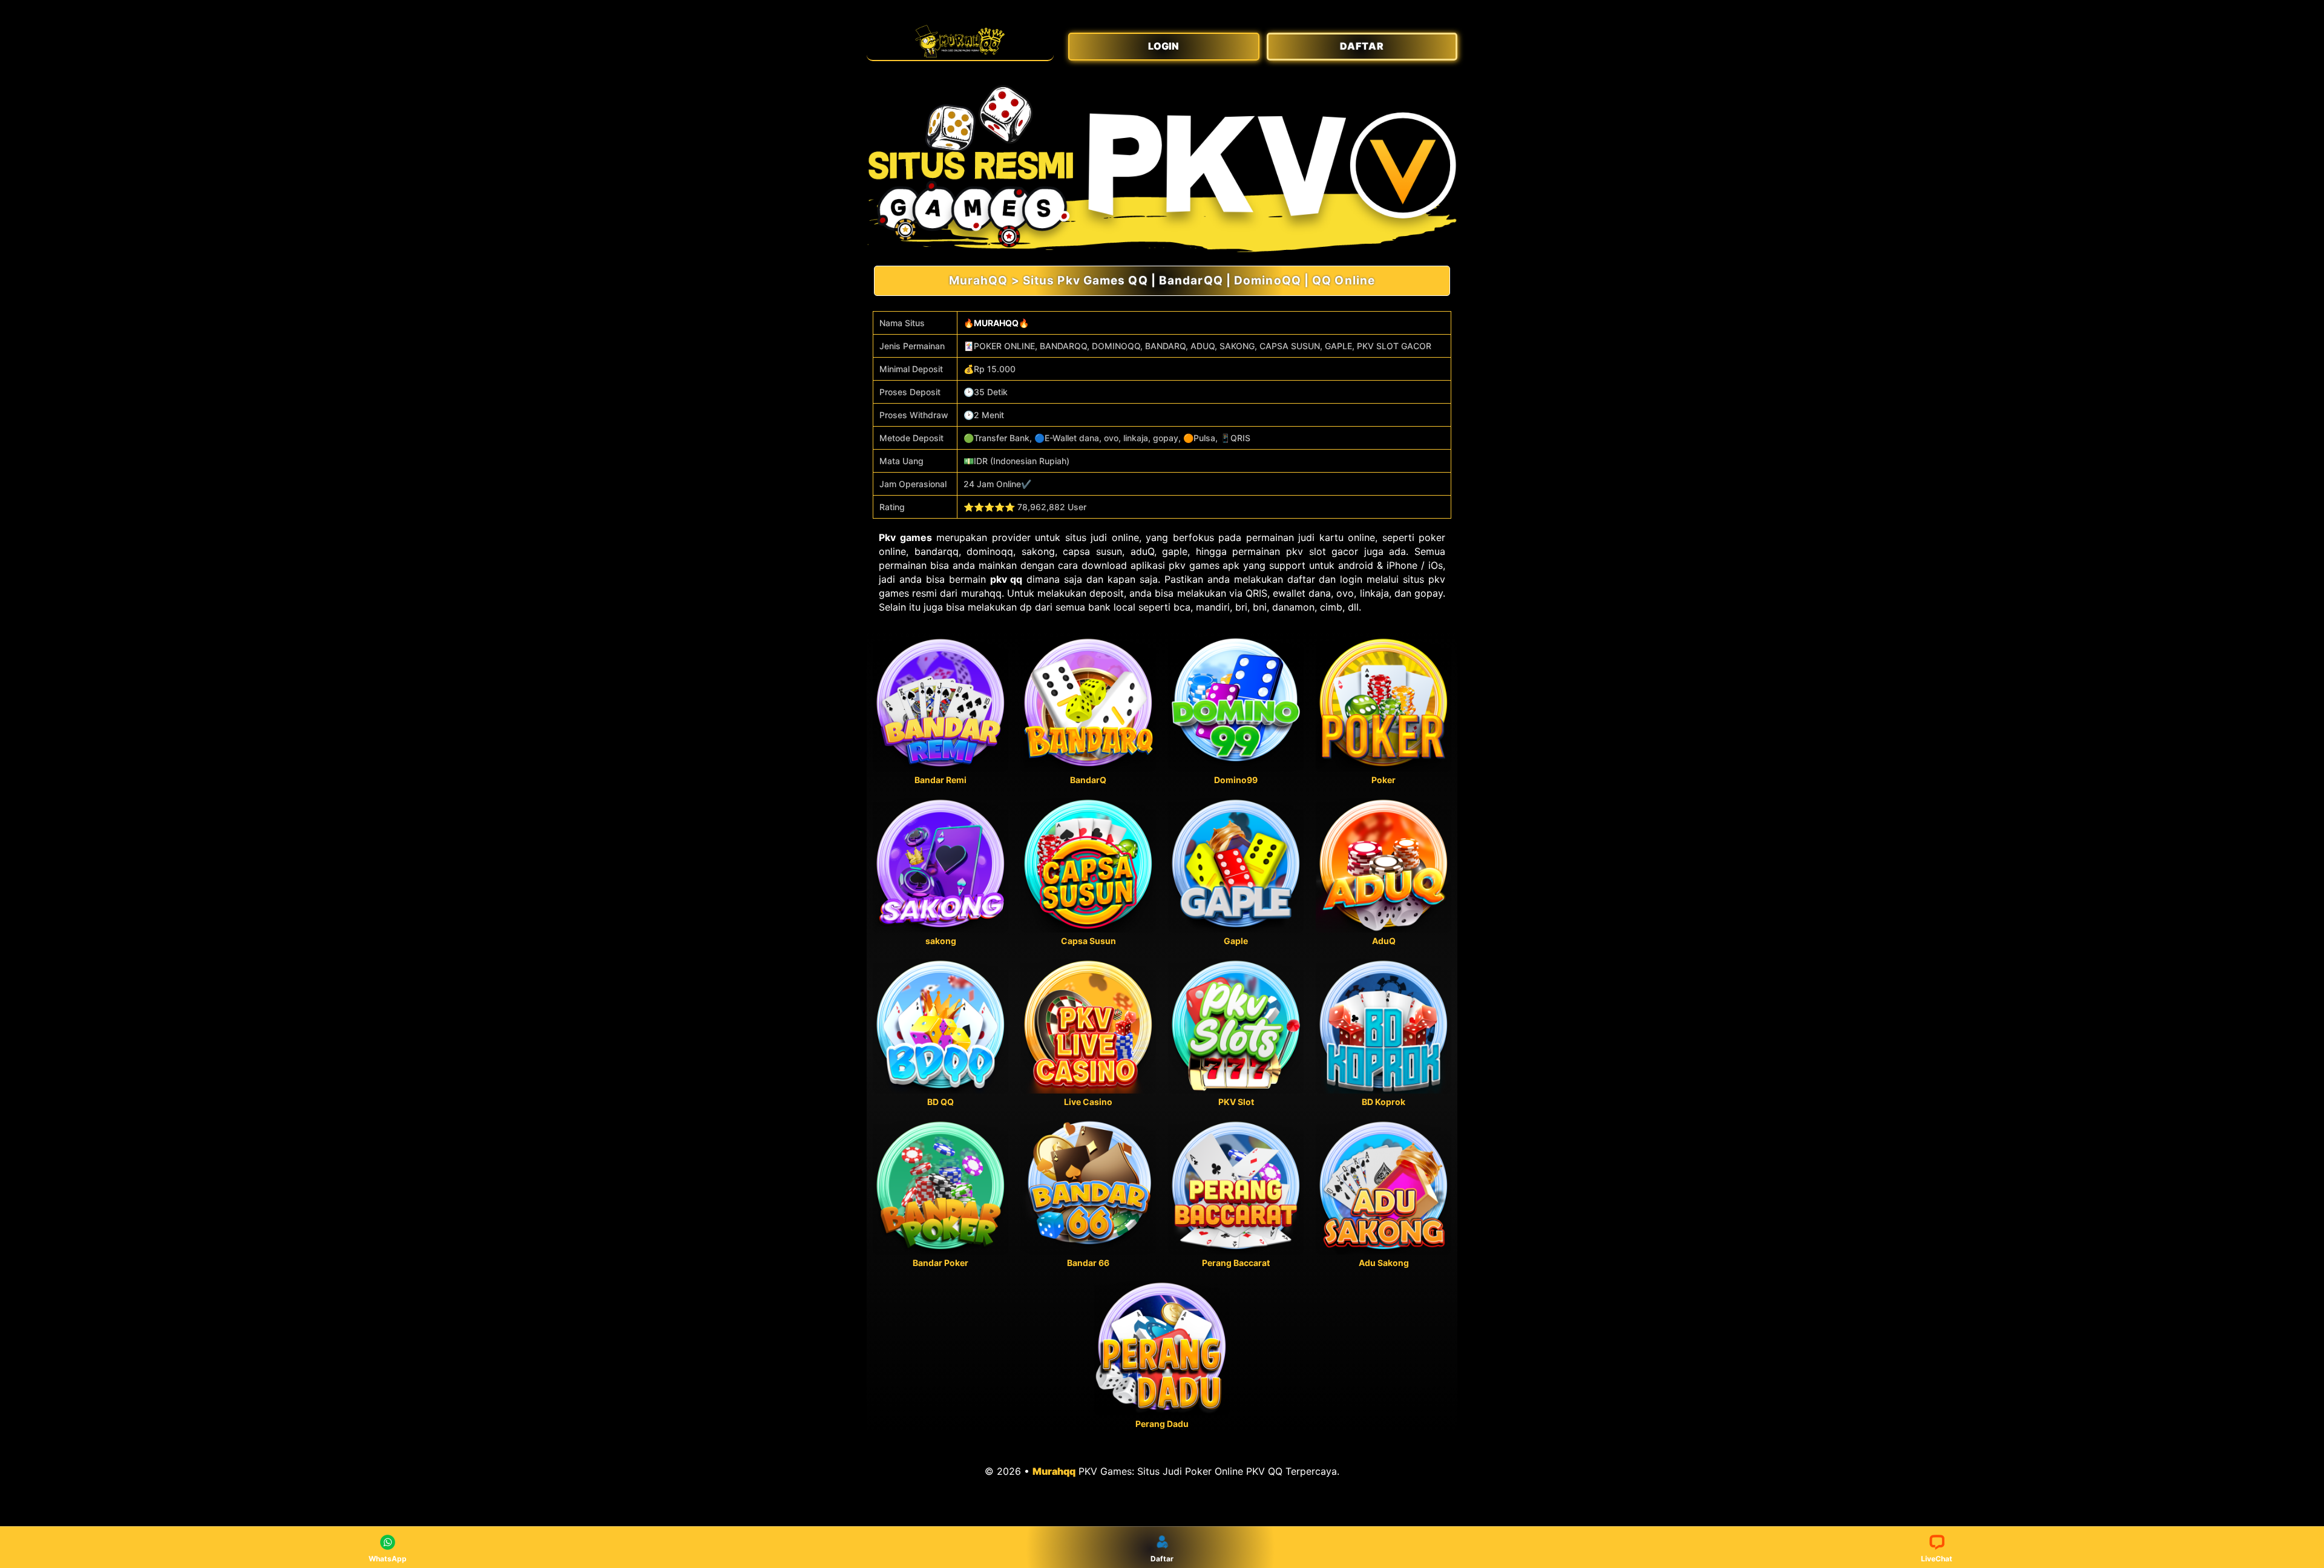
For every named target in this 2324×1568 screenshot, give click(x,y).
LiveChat (1937, 1559)
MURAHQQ (996, 323)
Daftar (1162, 1559)
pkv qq (1006, 579)
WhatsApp (388, 1559)
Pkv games (905, 537)
